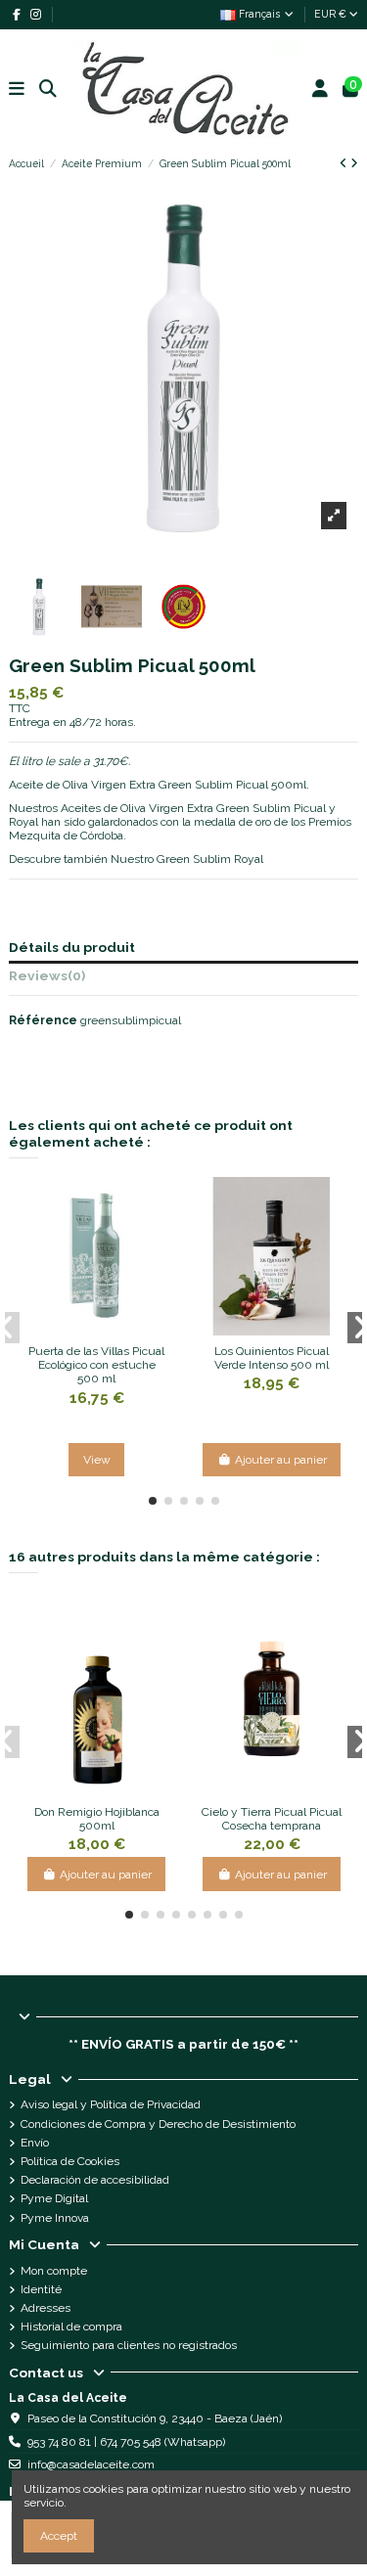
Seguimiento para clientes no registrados (129, 2345)
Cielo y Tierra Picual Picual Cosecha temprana (272, 1819)
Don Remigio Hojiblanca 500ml (97, 1819)
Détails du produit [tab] (72, 948)
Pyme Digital (54, 2198)
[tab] (183, 979)
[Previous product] (345, 163)
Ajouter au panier (281, 1460)
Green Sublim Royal (210, 859)
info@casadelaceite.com (91, 2464)
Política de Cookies (70, 2161)
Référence (43, 1020)
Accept (59, 2536)
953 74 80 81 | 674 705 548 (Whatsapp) (126, 2442)
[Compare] (84, 1330)
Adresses (46, 2308)
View (97, 1460)
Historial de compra (71, 2327)
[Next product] (354, 163)
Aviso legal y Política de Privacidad (111, 2104)
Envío (35, 2143)
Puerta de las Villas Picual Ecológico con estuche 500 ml (96, 1365)
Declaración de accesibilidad (95, 2180)
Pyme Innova (55, 2218)
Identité (41, 2289)
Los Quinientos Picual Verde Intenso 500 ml (272, 1358)
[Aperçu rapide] (109, 1330)
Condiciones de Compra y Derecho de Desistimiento (158, 2124)
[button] (153, 1501)
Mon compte (54, 2271)
